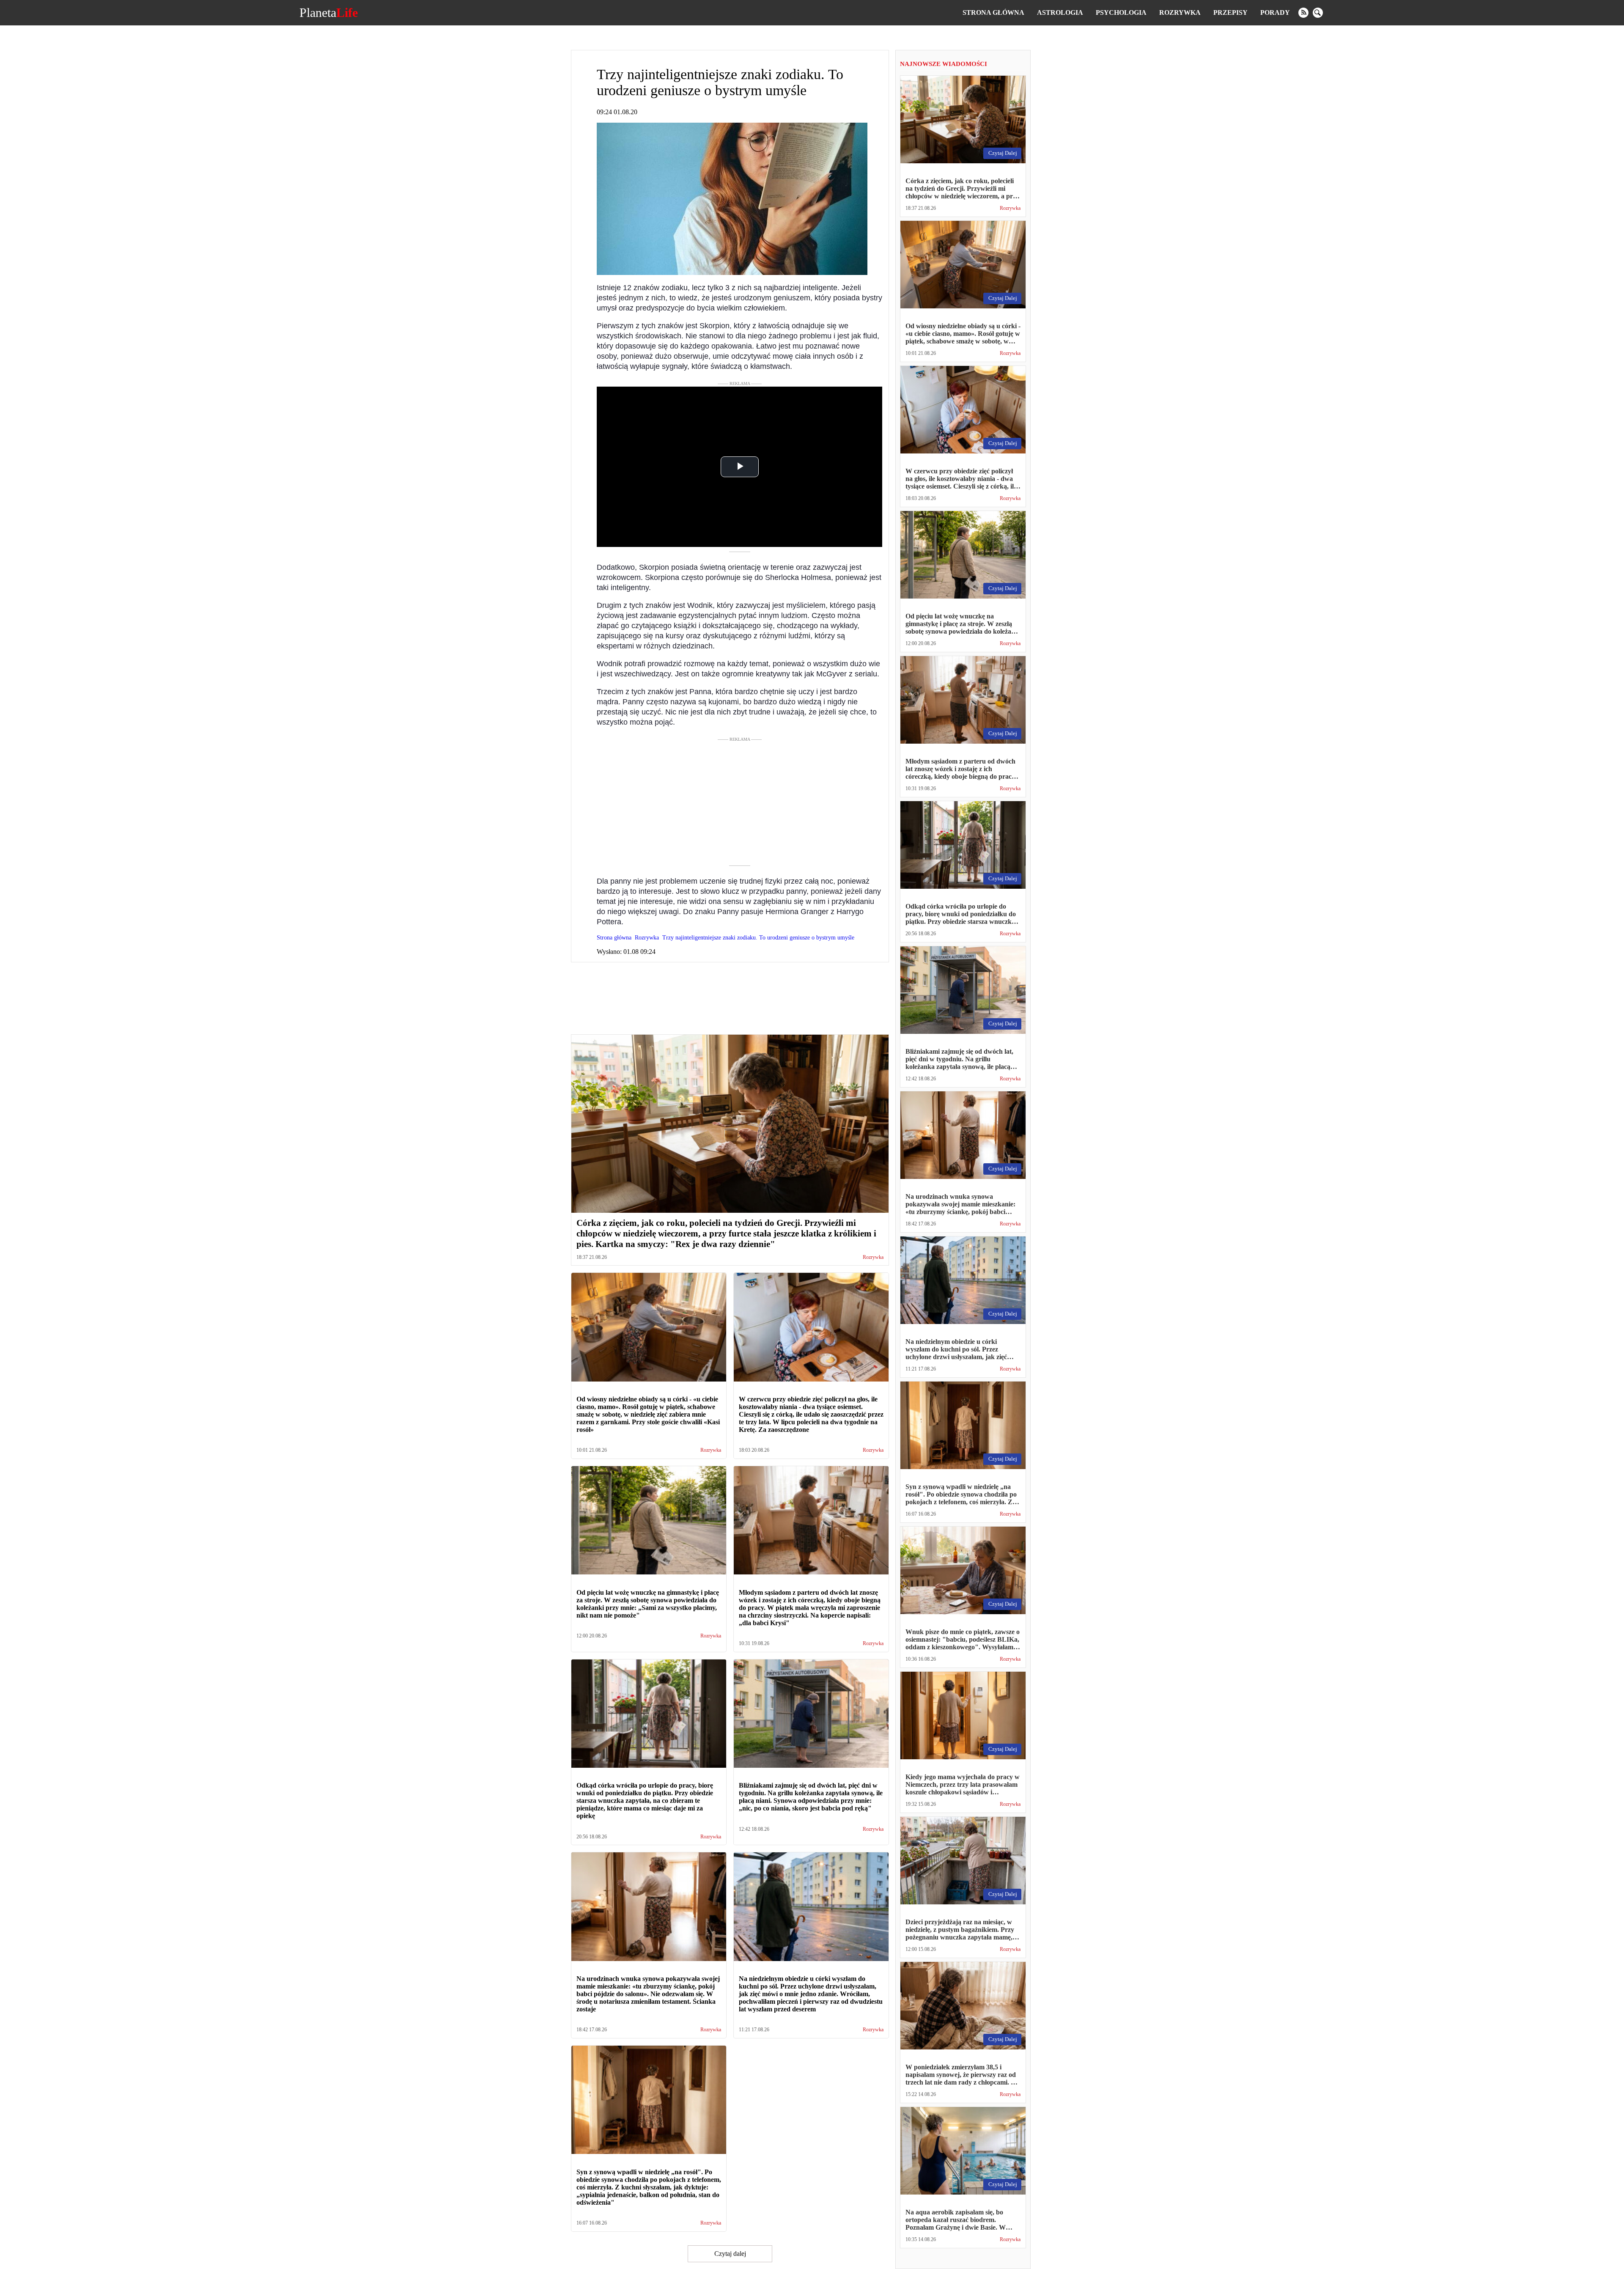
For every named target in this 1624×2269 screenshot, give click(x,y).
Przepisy (1230, 12)
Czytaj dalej (730, 2254)
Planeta (329, 13)
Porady (1275, 12)
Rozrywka (1180, 12)
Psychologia (1121, 12)
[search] (1318, 13)
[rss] (1303, 13)
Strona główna (993, 12)
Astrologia (1060, 12)
